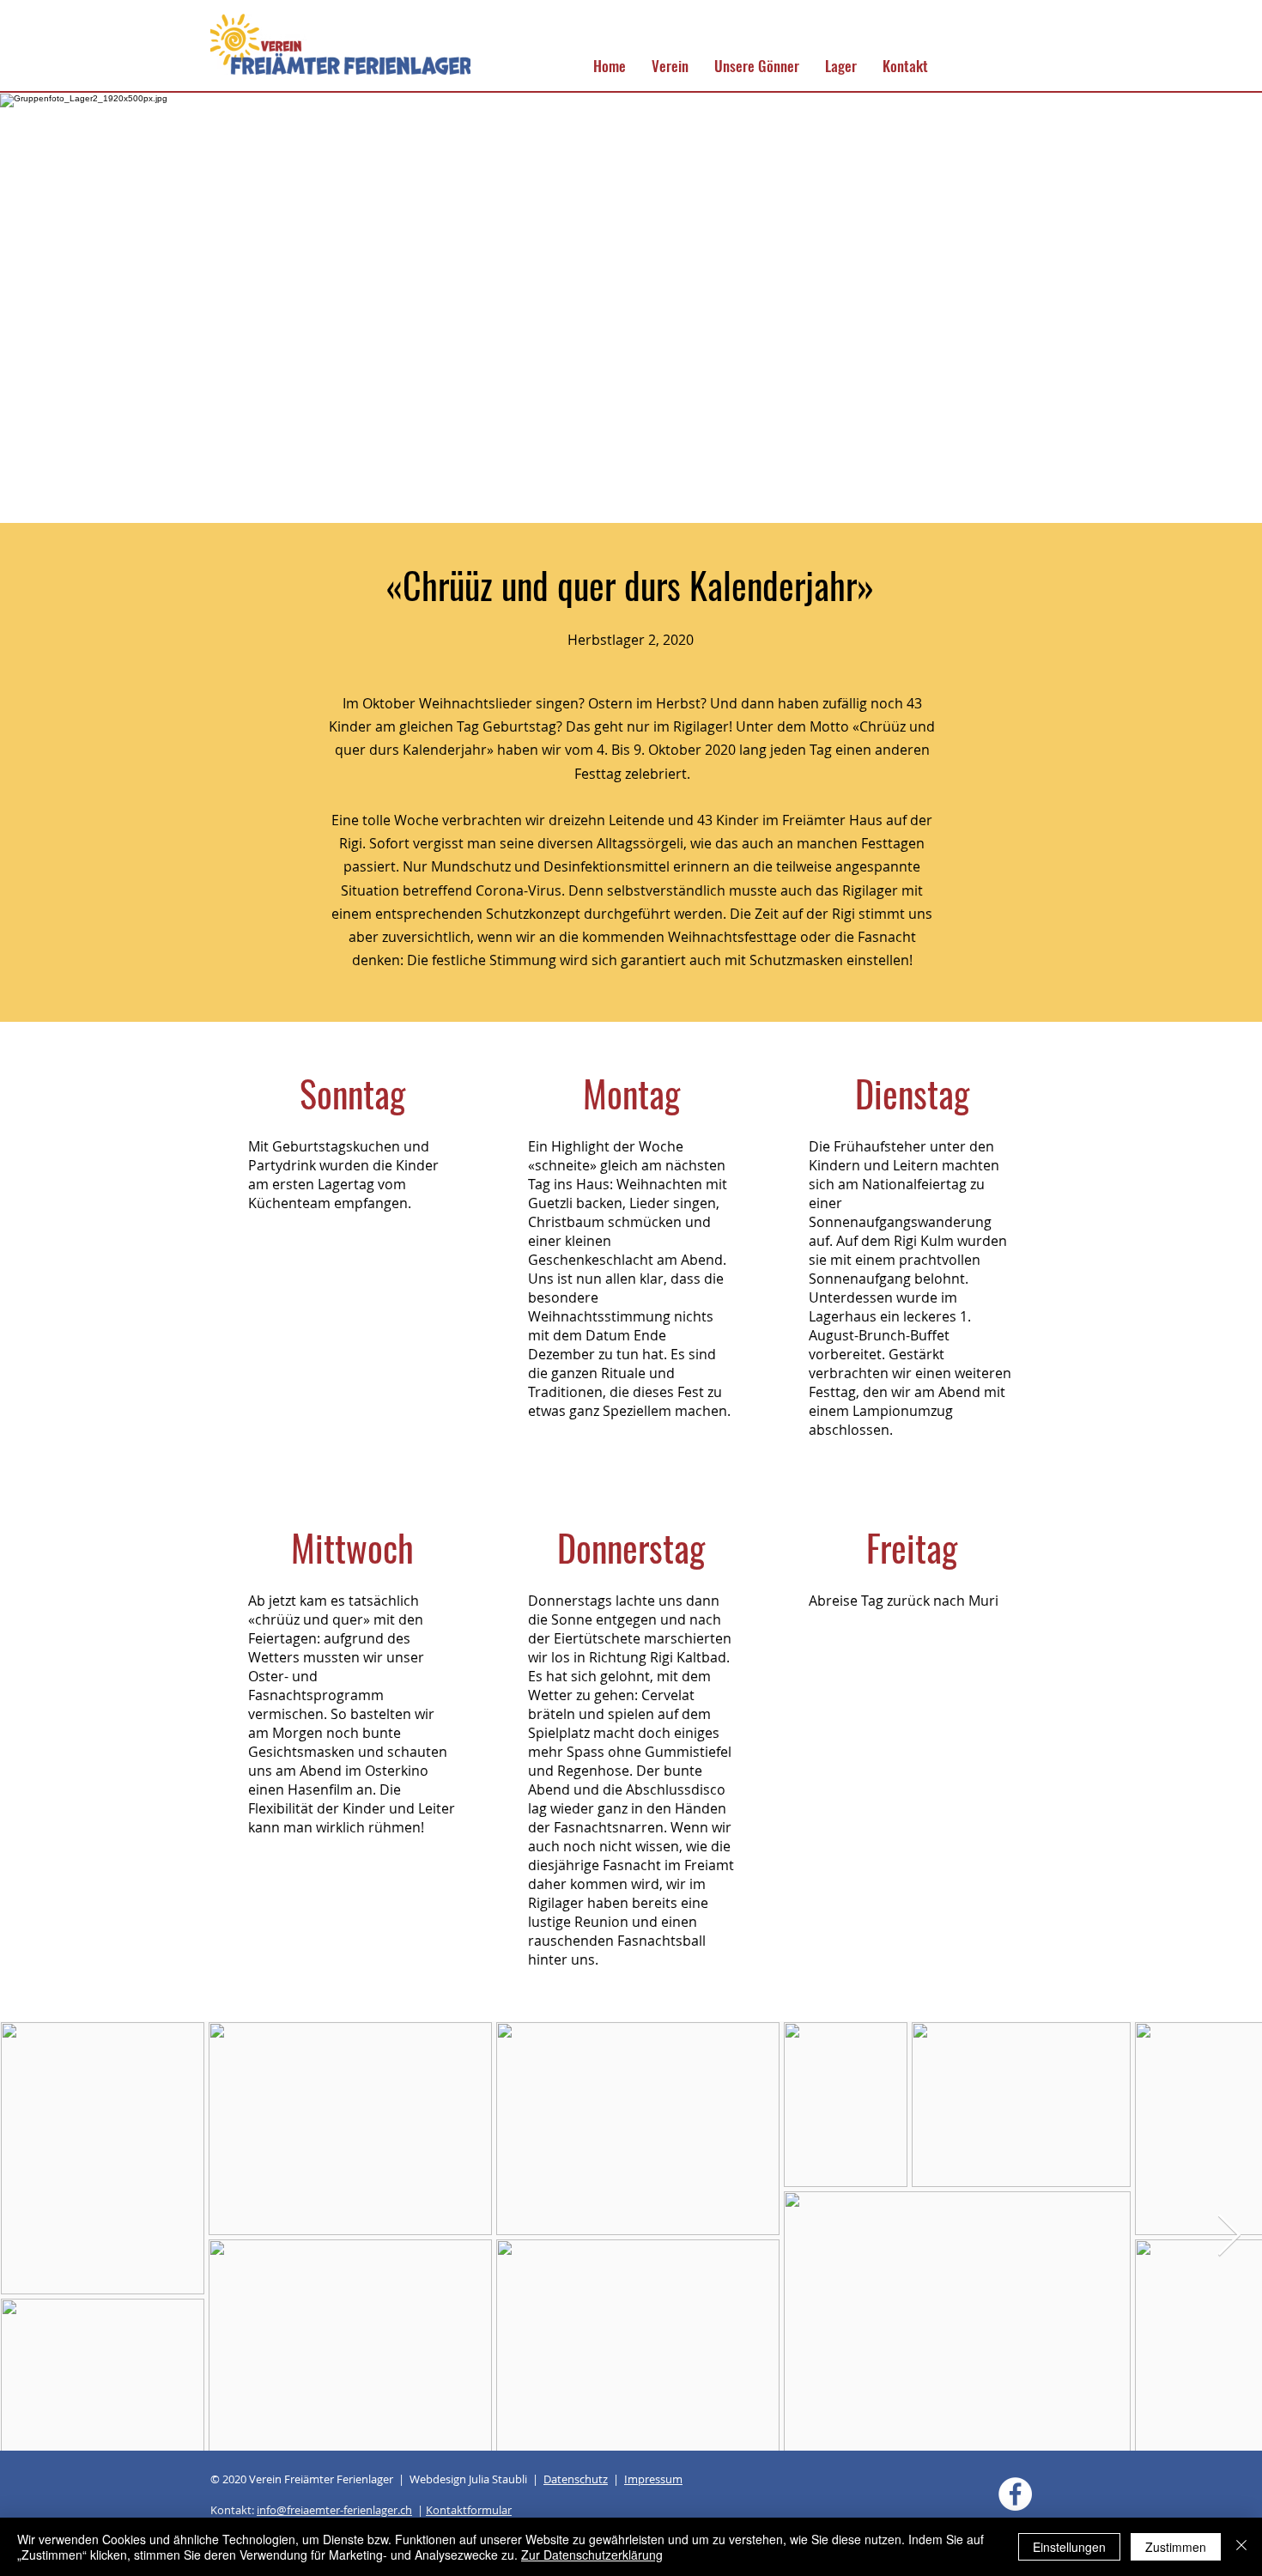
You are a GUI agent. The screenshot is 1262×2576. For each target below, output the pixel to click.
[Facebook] (1015, 2494)
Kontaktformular (469, 2510)
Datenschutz (576, 2479)
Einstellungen (1069, 2547)
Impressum (653, 2479)
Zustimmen (1176, 2547)
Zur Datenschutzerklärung (592, 2555)
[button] (670, 66)
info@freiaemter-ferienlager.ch (334, 2510)
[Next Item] (1229, 2236)
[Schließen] (1241, 2547)
